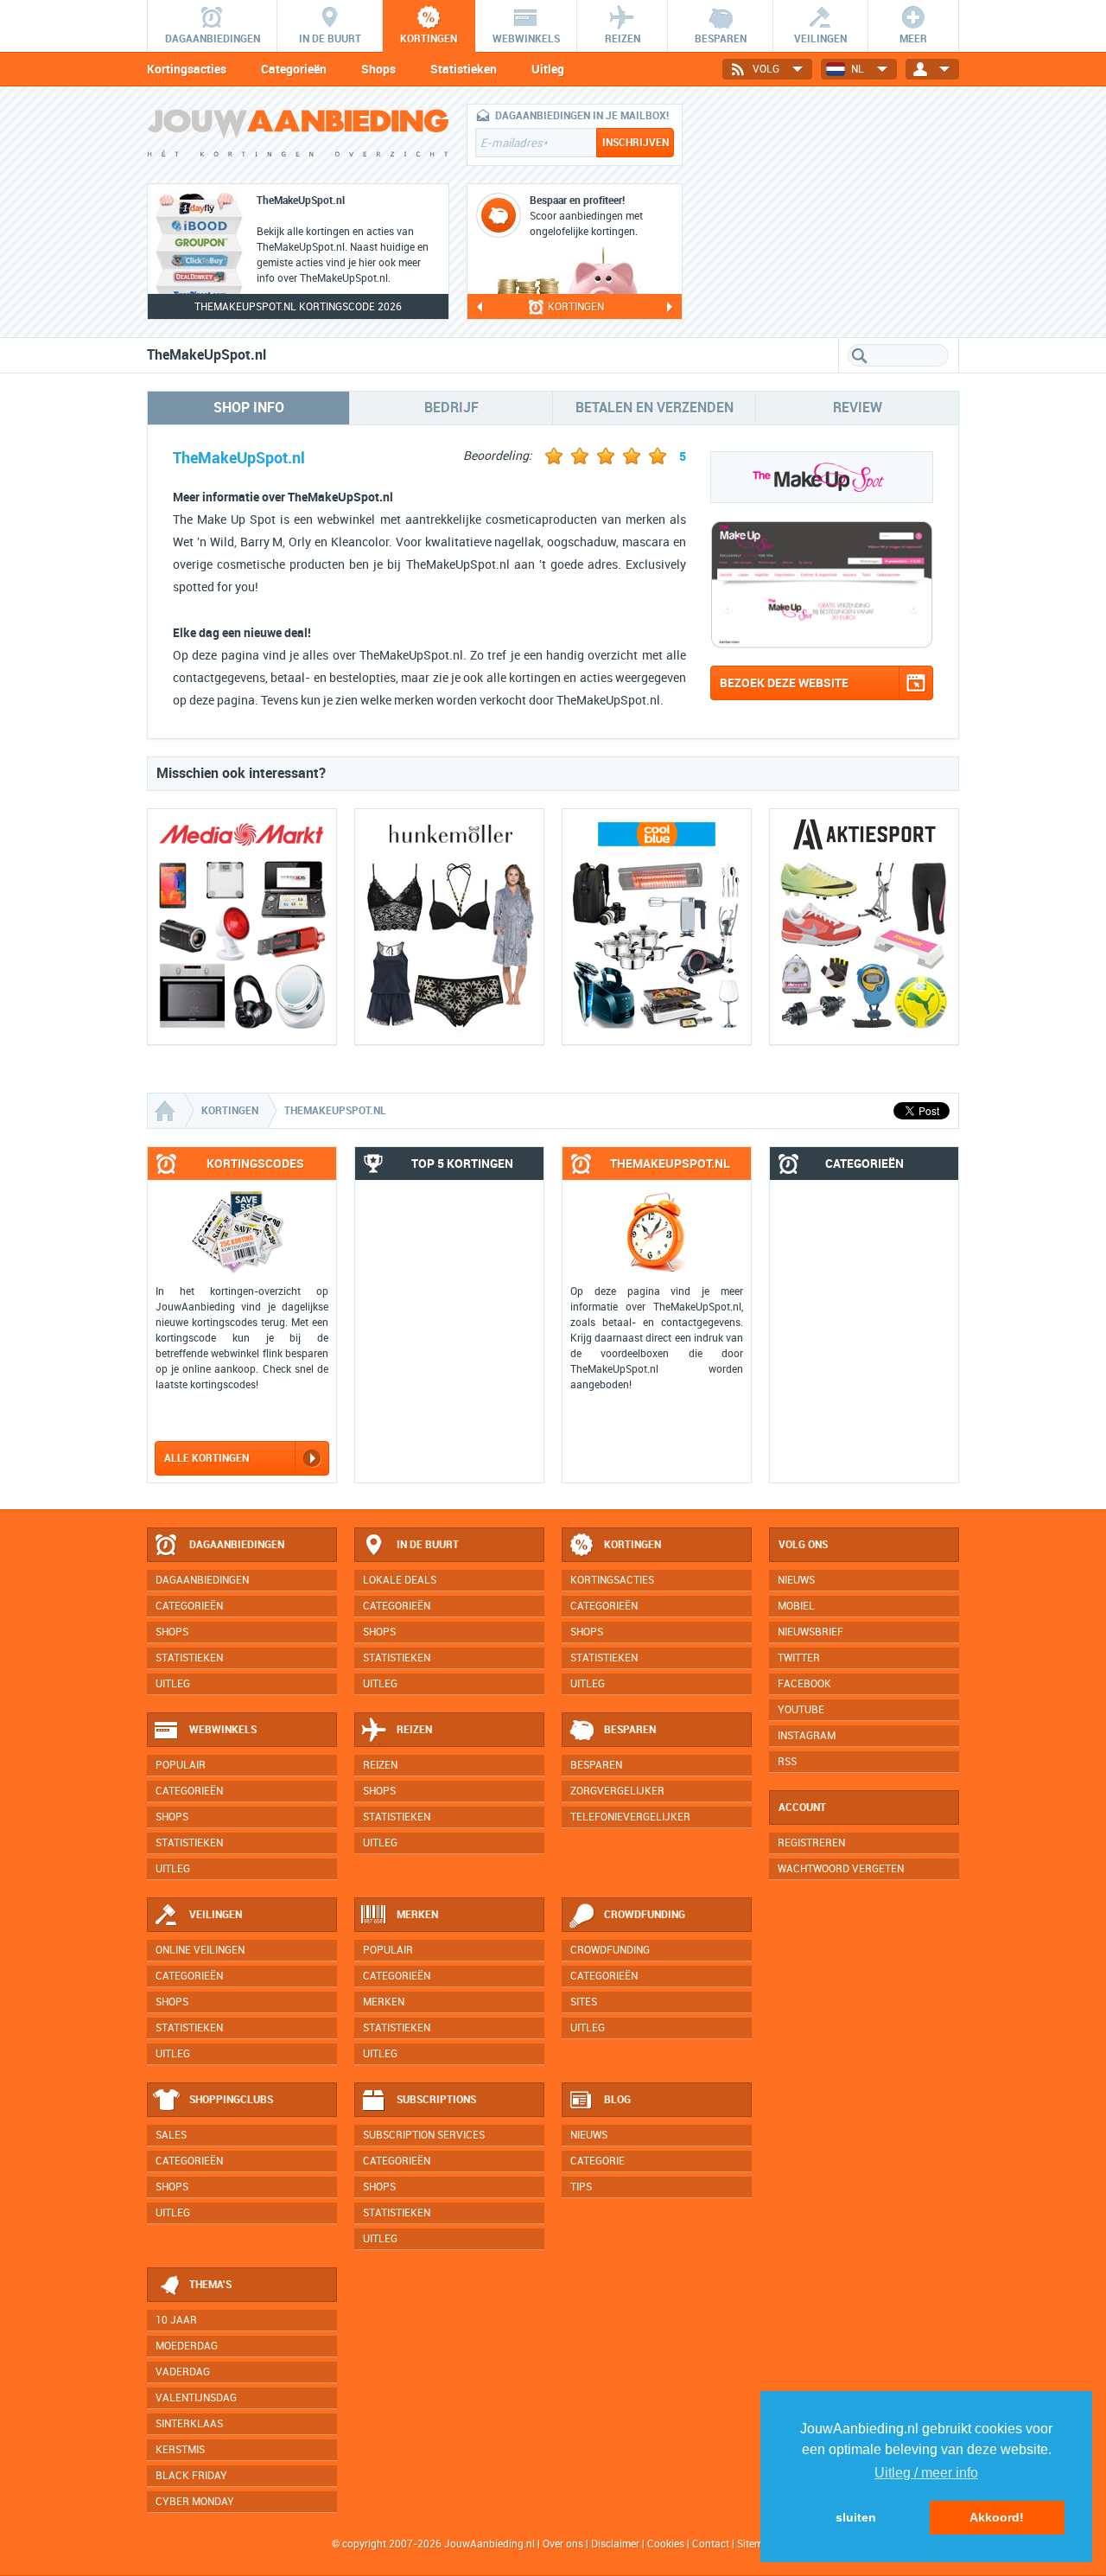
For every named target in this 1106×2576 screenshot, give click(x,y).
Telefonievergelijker (630, 1817)
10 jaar (176, 2320)
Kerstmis (180, 2450)
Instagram (807, 1736)
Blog (617, 2100)
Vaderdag (183, 2372)
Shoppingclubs (231, 2100)
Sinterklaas (189, 2424)
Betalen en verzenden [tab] (655, 408)
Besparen (630, 1730)
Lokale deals (400, 1580)
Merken (417, 1915)
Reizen (414, 1730)
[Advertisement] (829, 212)
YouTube (801, 1710)
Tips (581, 2187)
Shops (378, 69)
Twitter (799, 1658)
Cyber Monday (195, 2502)
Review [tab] (858, 408)
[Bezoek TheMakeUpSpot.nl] (822, 644)
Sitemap (756, 2544)
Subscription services (424, 2135)
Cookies (664, 2544)
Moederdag (187, 2346)
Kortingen (632, 1545)
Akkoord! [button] (997, 2517)
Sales (171, 2135)
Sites (584, 2002)
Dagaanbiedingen (237, 1545)
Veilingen (216, 1915)
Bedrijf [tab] (451, 408)
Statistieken (464, 69)
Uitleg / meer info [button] (926, 2473)
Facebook (804, 1684)
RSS (787, 1762)
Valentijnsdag (196, 2398)
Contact (711, 2544)
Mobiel (796, 1606)
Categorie (597, 2161)
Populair (181, 1765)
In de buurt (428, 1545)
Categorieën (294, 69)
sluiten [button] (856, 2517)
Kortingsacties (187, 69)
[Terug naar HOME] (298, 137)
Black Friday (191, 2476)
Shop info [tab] (249, 408)
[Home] (167, 1111)
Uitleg (548, 69)
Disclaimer (615, 2544)
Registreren (811, 1843)
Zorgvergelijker (617, 1791)
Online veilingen (200, 1950)
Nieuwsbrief (810, 1632)
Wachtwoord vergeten (841, 1869)
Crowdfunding (645, 1915)
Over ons (563, 2544)
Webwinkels (223, 1730)
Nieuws (589, 2135)
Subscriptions (436, 2100)
